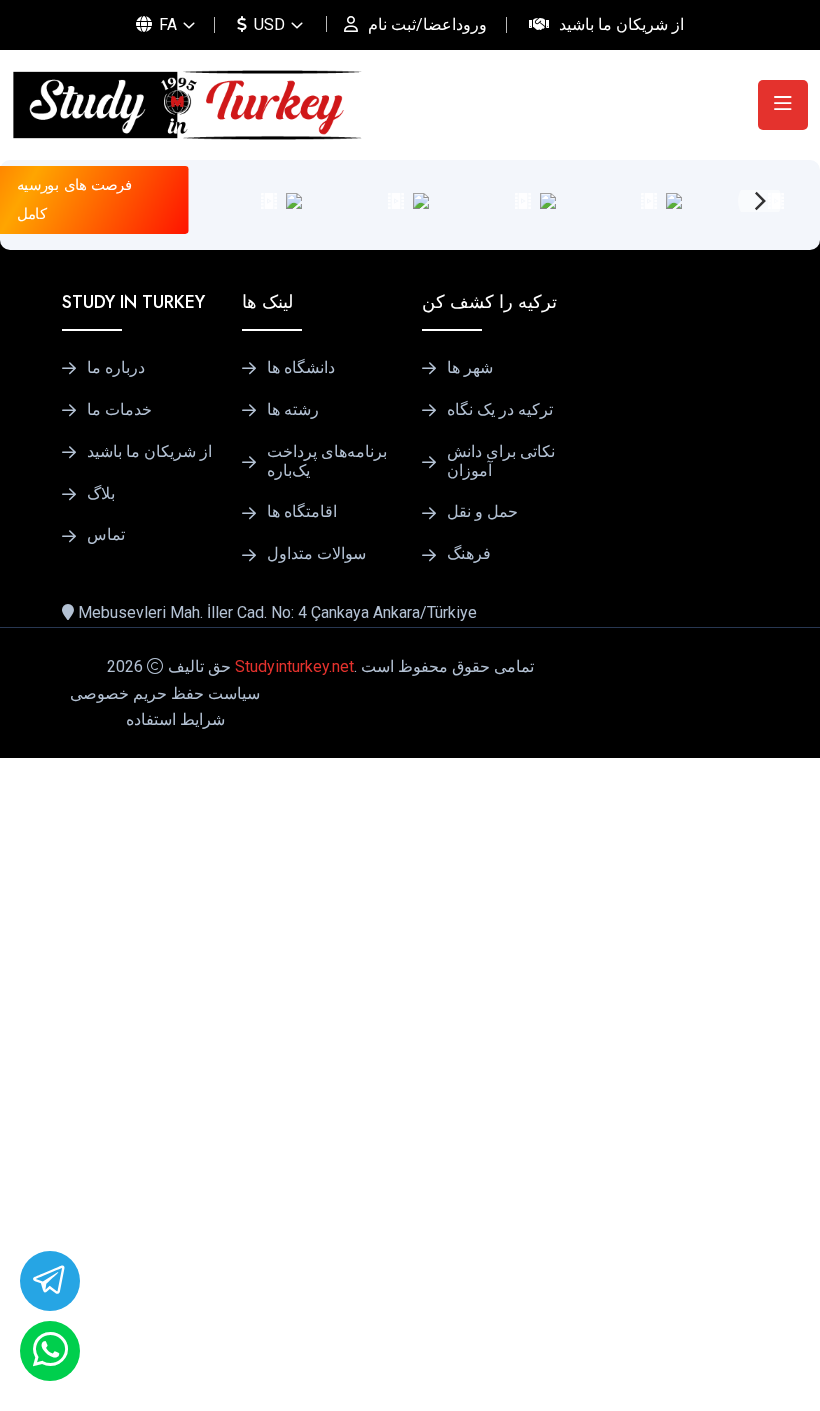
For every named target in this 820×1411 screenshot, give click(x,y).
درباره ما (116, 368)
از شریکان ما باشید (621, 24)
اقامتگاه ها (302, 512)
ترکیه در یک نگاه (500, 410)
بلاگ (101, 494)
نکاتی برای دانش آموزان (501, 461)
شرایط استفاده (175, 719)
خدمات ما (119, 410)
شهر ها (470, 368)
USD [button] (267, 24)
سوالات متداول (316, 554)
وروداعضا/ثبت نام (427, 24)
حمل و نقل (482, 512)
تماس (106, 535)
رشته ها (293, 410)
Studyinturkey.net (294, 666)
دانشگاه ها (301, 368)
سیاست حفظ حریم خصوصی (165, 693)
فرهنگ (469, 554)
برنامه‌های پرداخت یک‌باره (327, 461)
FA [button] (166, 24)
